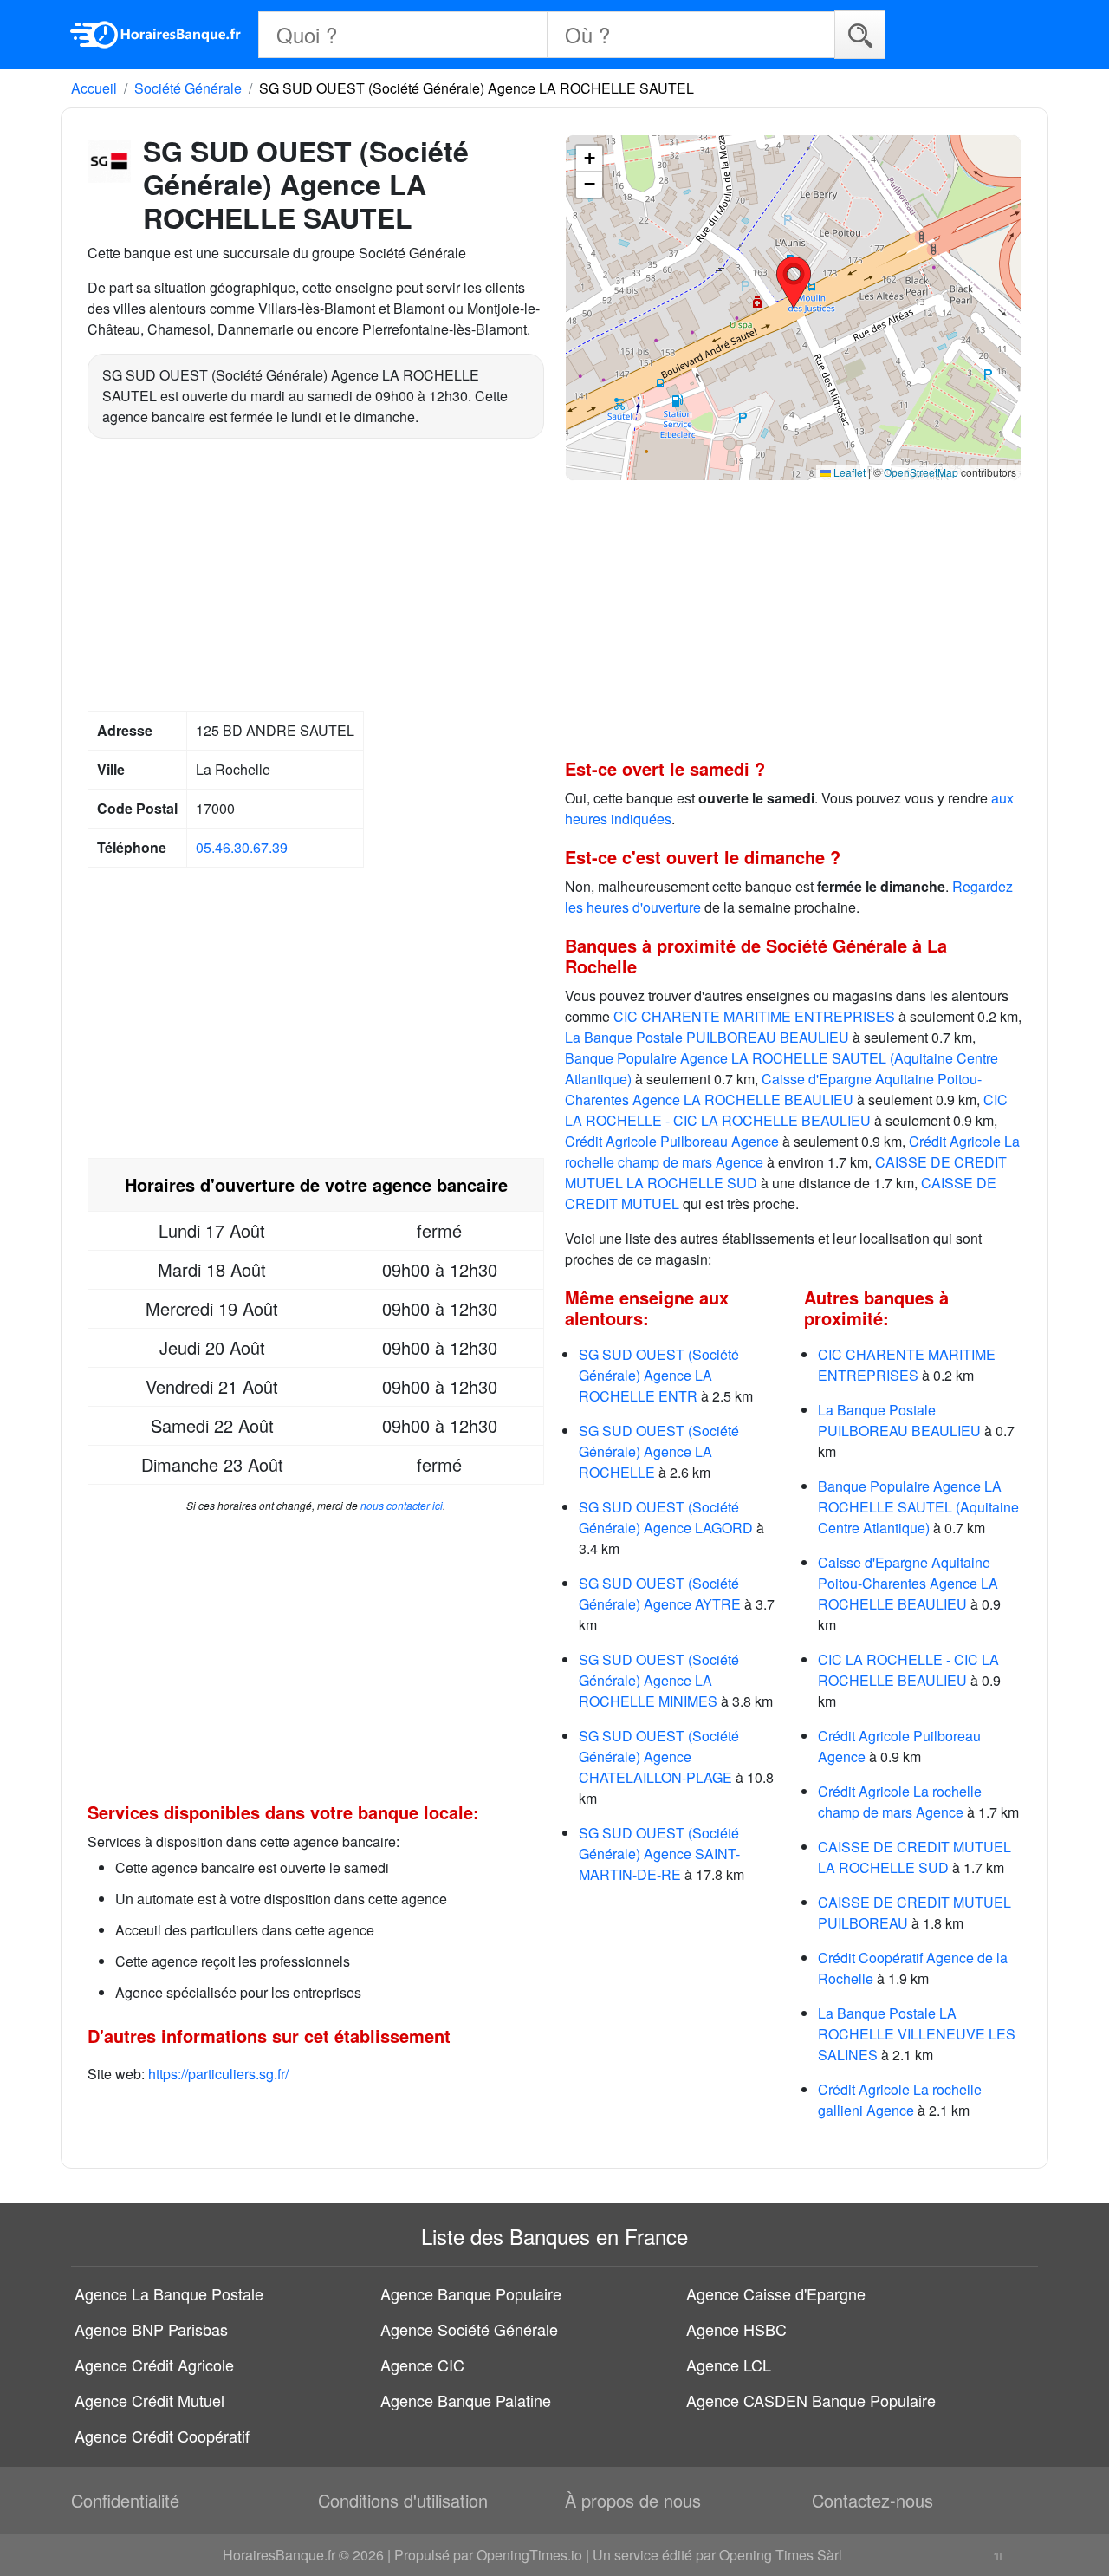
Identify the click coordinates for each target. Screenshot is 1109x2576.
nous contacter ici (402, 1505)
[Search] (860, 34)
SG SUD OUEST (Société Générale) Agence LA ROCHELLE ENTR (659, 1375)
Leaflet (848, 472)
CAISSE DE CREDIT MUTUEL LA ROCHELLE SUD (914, 1857)
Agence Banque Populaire (471, 2293)
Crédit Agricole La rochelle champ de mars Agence (900, 1802)
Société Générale (188, 88)
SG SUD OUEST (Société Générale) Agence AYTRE (660, 1594)
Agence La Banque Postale (169, 2293)
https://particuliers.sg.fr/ (218, 2074)
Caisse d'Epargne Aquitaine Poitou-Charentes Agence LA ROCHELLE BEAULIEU (773, 1089)
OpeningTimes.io (529, 2555)
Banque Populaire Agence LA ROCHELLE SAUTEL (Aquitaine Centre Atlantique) (918, 1507)
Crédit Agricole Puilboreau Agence (672, 1141)
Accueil (94, 88)
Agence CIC (422, 2365)
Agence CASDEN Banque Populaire (811, 2400)
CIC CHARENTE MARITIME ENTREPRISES (754, 1016)
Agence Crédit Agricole (154, 2365)
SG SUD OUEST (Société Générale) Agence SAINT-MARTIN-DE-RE (659, 1854)
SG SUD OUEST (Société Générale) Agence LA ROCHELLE (659, 1451)
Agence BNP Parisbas (151, 2329)
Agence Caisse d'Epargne (776, 2293)
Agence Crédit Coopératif (162, 2436)
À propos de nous (633, 2500)
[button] (794, 283)
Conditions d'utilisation (403, 2500)
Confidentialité (125, 2500)
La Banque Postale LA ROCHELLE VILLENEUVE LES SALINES (917, 2034)
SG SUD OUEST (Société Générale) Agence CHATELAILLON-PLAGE (659, 1756)
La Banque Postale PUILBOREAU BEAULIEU (707, 1037)
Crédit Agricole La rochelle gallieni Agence (900, 2100)
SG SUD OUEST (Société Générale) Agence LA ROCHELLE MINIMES (659, 1680)
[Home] (156, 35)
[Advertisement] (316, 577)
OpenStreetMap (921, 472)
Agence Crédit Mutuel (149, 2400)
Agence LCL (729, 2365)
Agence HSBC (736, 2329)
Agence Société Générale (469, 2329)
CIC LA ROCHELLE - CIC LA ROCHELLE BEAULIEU (786, 1110)
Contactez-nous (872, 2500)
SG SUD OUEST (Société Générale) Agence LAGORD (666, 1517)
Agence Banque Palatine (466, 2400)
